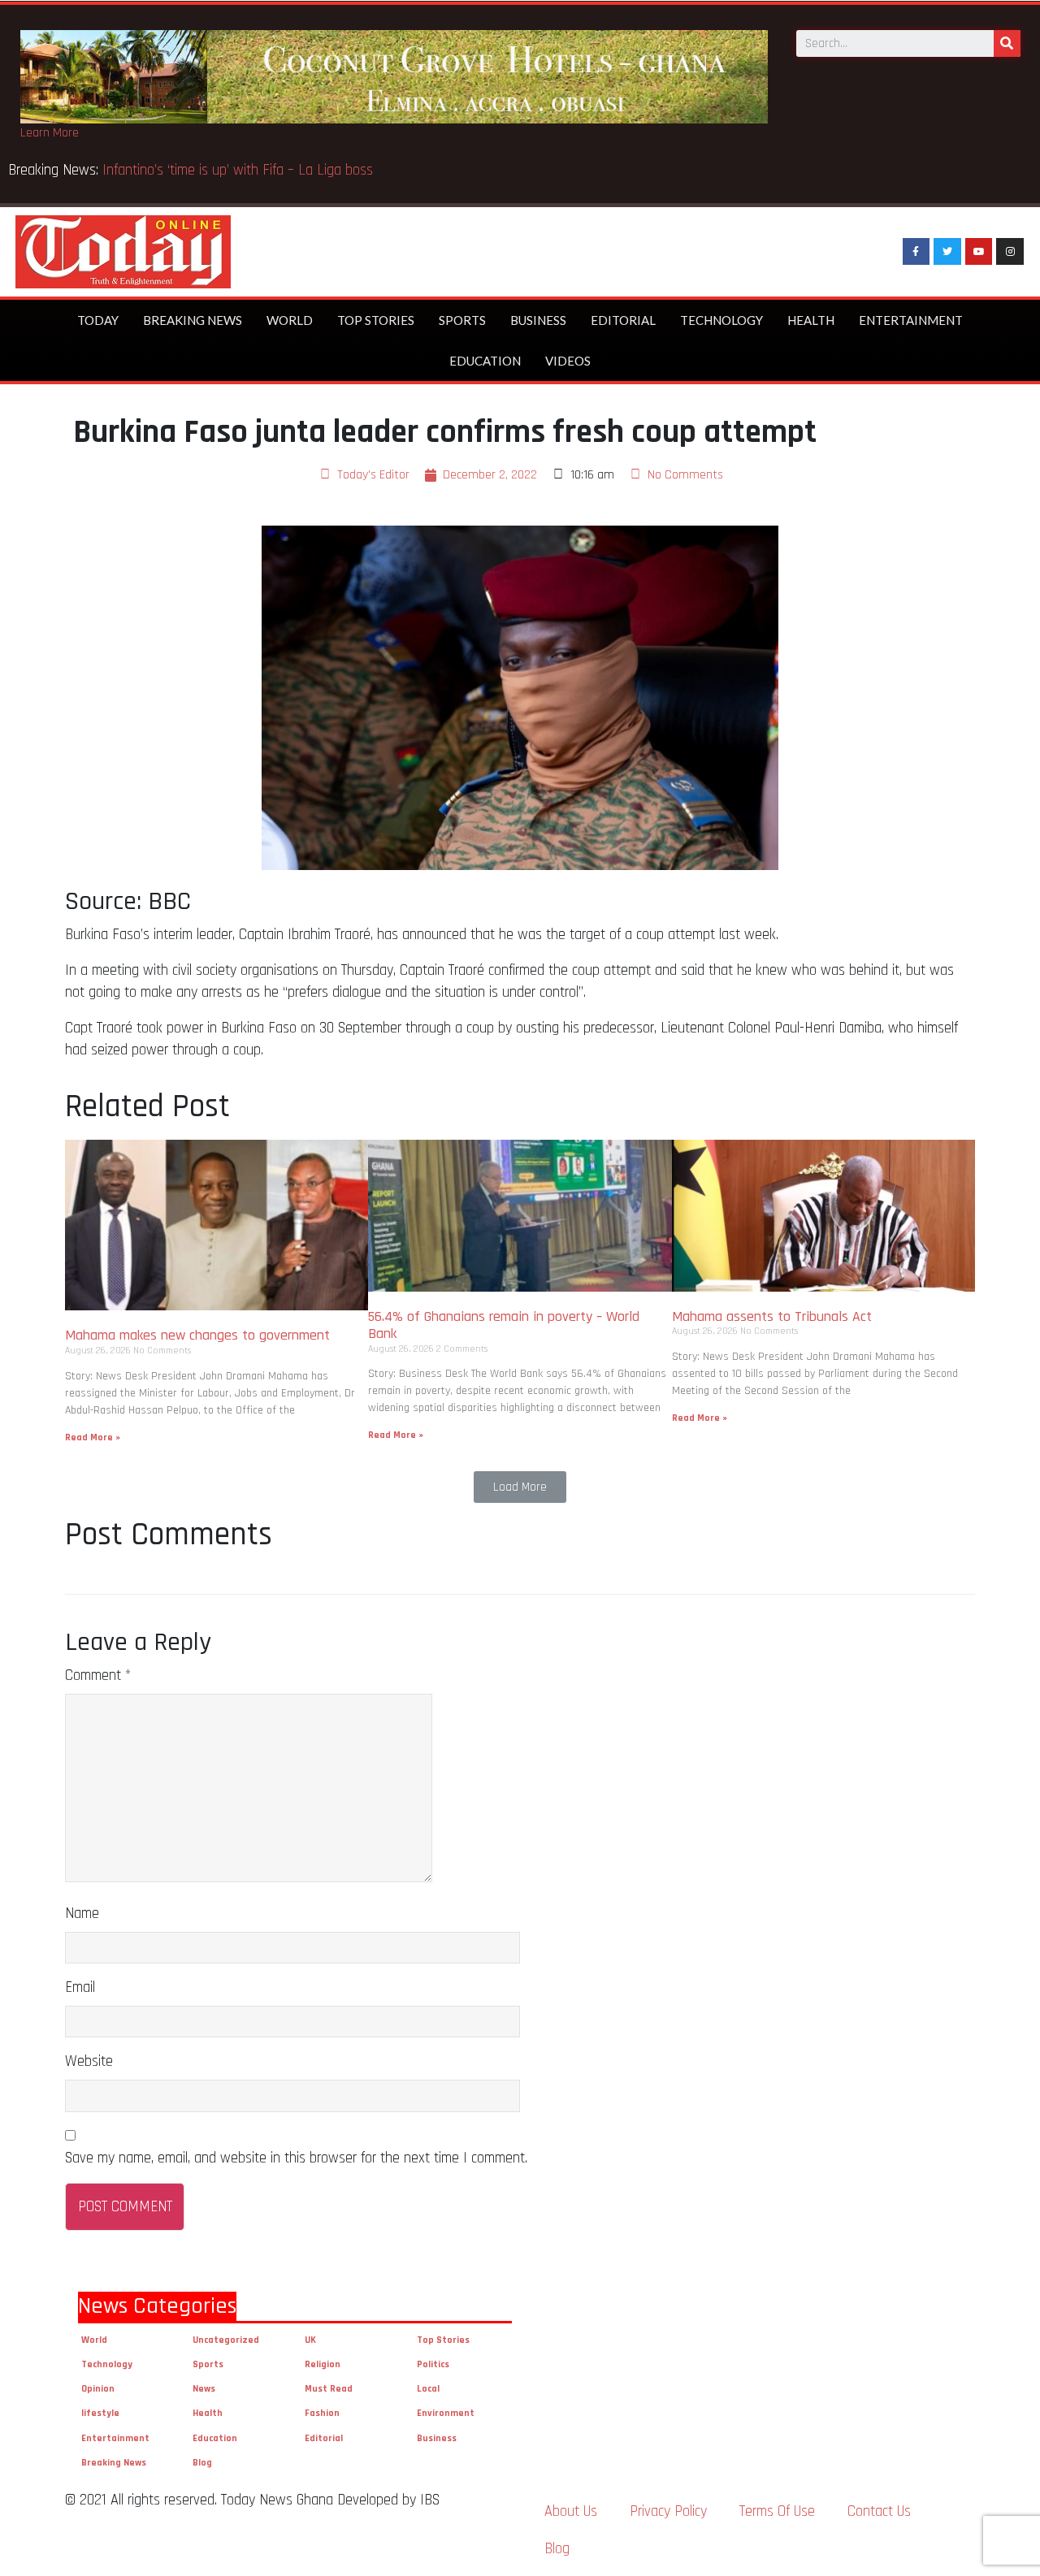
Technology (721, 320)
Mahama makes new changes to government (199, 1335)
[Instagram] (1010, 252)
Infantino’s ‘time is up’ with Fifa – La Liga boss (240, 170)
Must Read (329, 2389)
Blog (202, 2463)
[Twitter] (947, 252)
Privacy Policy (668, 2511)
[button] (520, 1487)
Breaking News (193, 320)
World (290, 320)
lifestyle (100, 2413)
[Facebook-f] (916, 252)
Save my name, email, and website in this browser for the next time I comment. (296, 2158)
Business (538, 320)
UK (310, 2340)
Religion (323, 2364)
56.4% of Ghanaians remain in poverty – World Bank (504, 1325)
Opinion (98, 2389)
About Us (571, 2511)
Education (485, 361)
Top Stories (376, 320)
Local (428, 2389)
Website (89, 2061)
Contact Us (879, 2511)
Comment (98, 1675)
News (204, 2389)
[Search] (1007, 43)
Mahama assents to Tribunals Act (774, 1316)
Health (811, 320)
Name (82, 1914)
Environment (446, 2413)
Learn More (50, 133)
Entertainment (911, 320)
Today (98, 320)
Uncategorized (226, 2340)
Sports (462, 320)
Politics (433, 2364)
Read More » (93, 1437)
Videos (568, 361)
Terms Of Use (777, 2511)
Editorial (623, 320)
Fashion (322, 2413)
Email (80, 1987)
